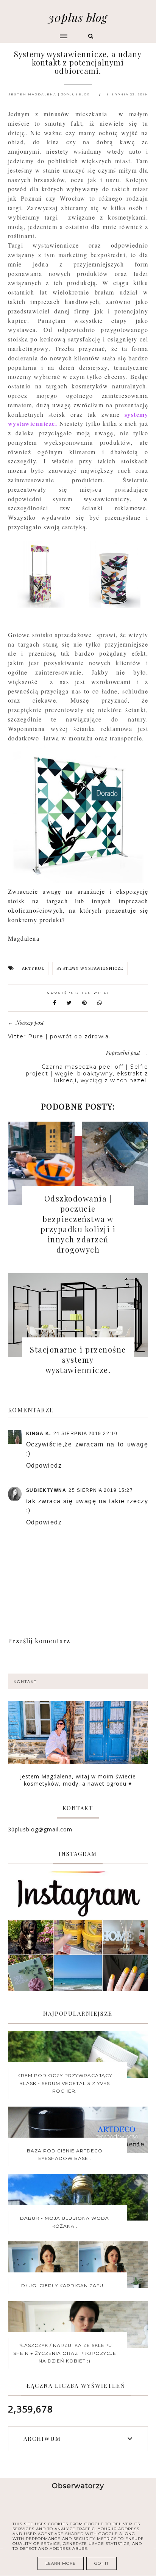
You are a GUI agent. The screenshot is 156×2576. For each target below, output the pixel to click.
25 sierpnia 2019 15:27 (101, 1490)
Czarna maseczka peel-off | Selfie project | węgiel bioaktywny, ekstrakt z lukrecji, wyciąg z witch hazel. (87, 1074)
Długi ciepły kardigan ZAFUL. (65, 2285)
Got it (101, 2563)
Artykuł (33, 969)
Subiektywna (46, 1490)
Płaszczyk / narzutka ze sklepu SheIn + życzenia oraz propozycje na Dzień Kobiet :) (65, 2353)
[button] (38, 33)
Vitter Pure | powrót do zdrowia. (59, 1036)
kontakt (25, 1682)
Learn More (61, 2563)
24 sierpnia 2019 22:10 (86, 1434)
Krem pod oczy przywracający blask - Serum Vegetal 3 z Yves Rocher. (65, 2083)
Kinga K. (39, 1434)
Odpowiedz (44, 1466)
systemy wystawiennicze (90, 969)
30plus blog (78, 17)
